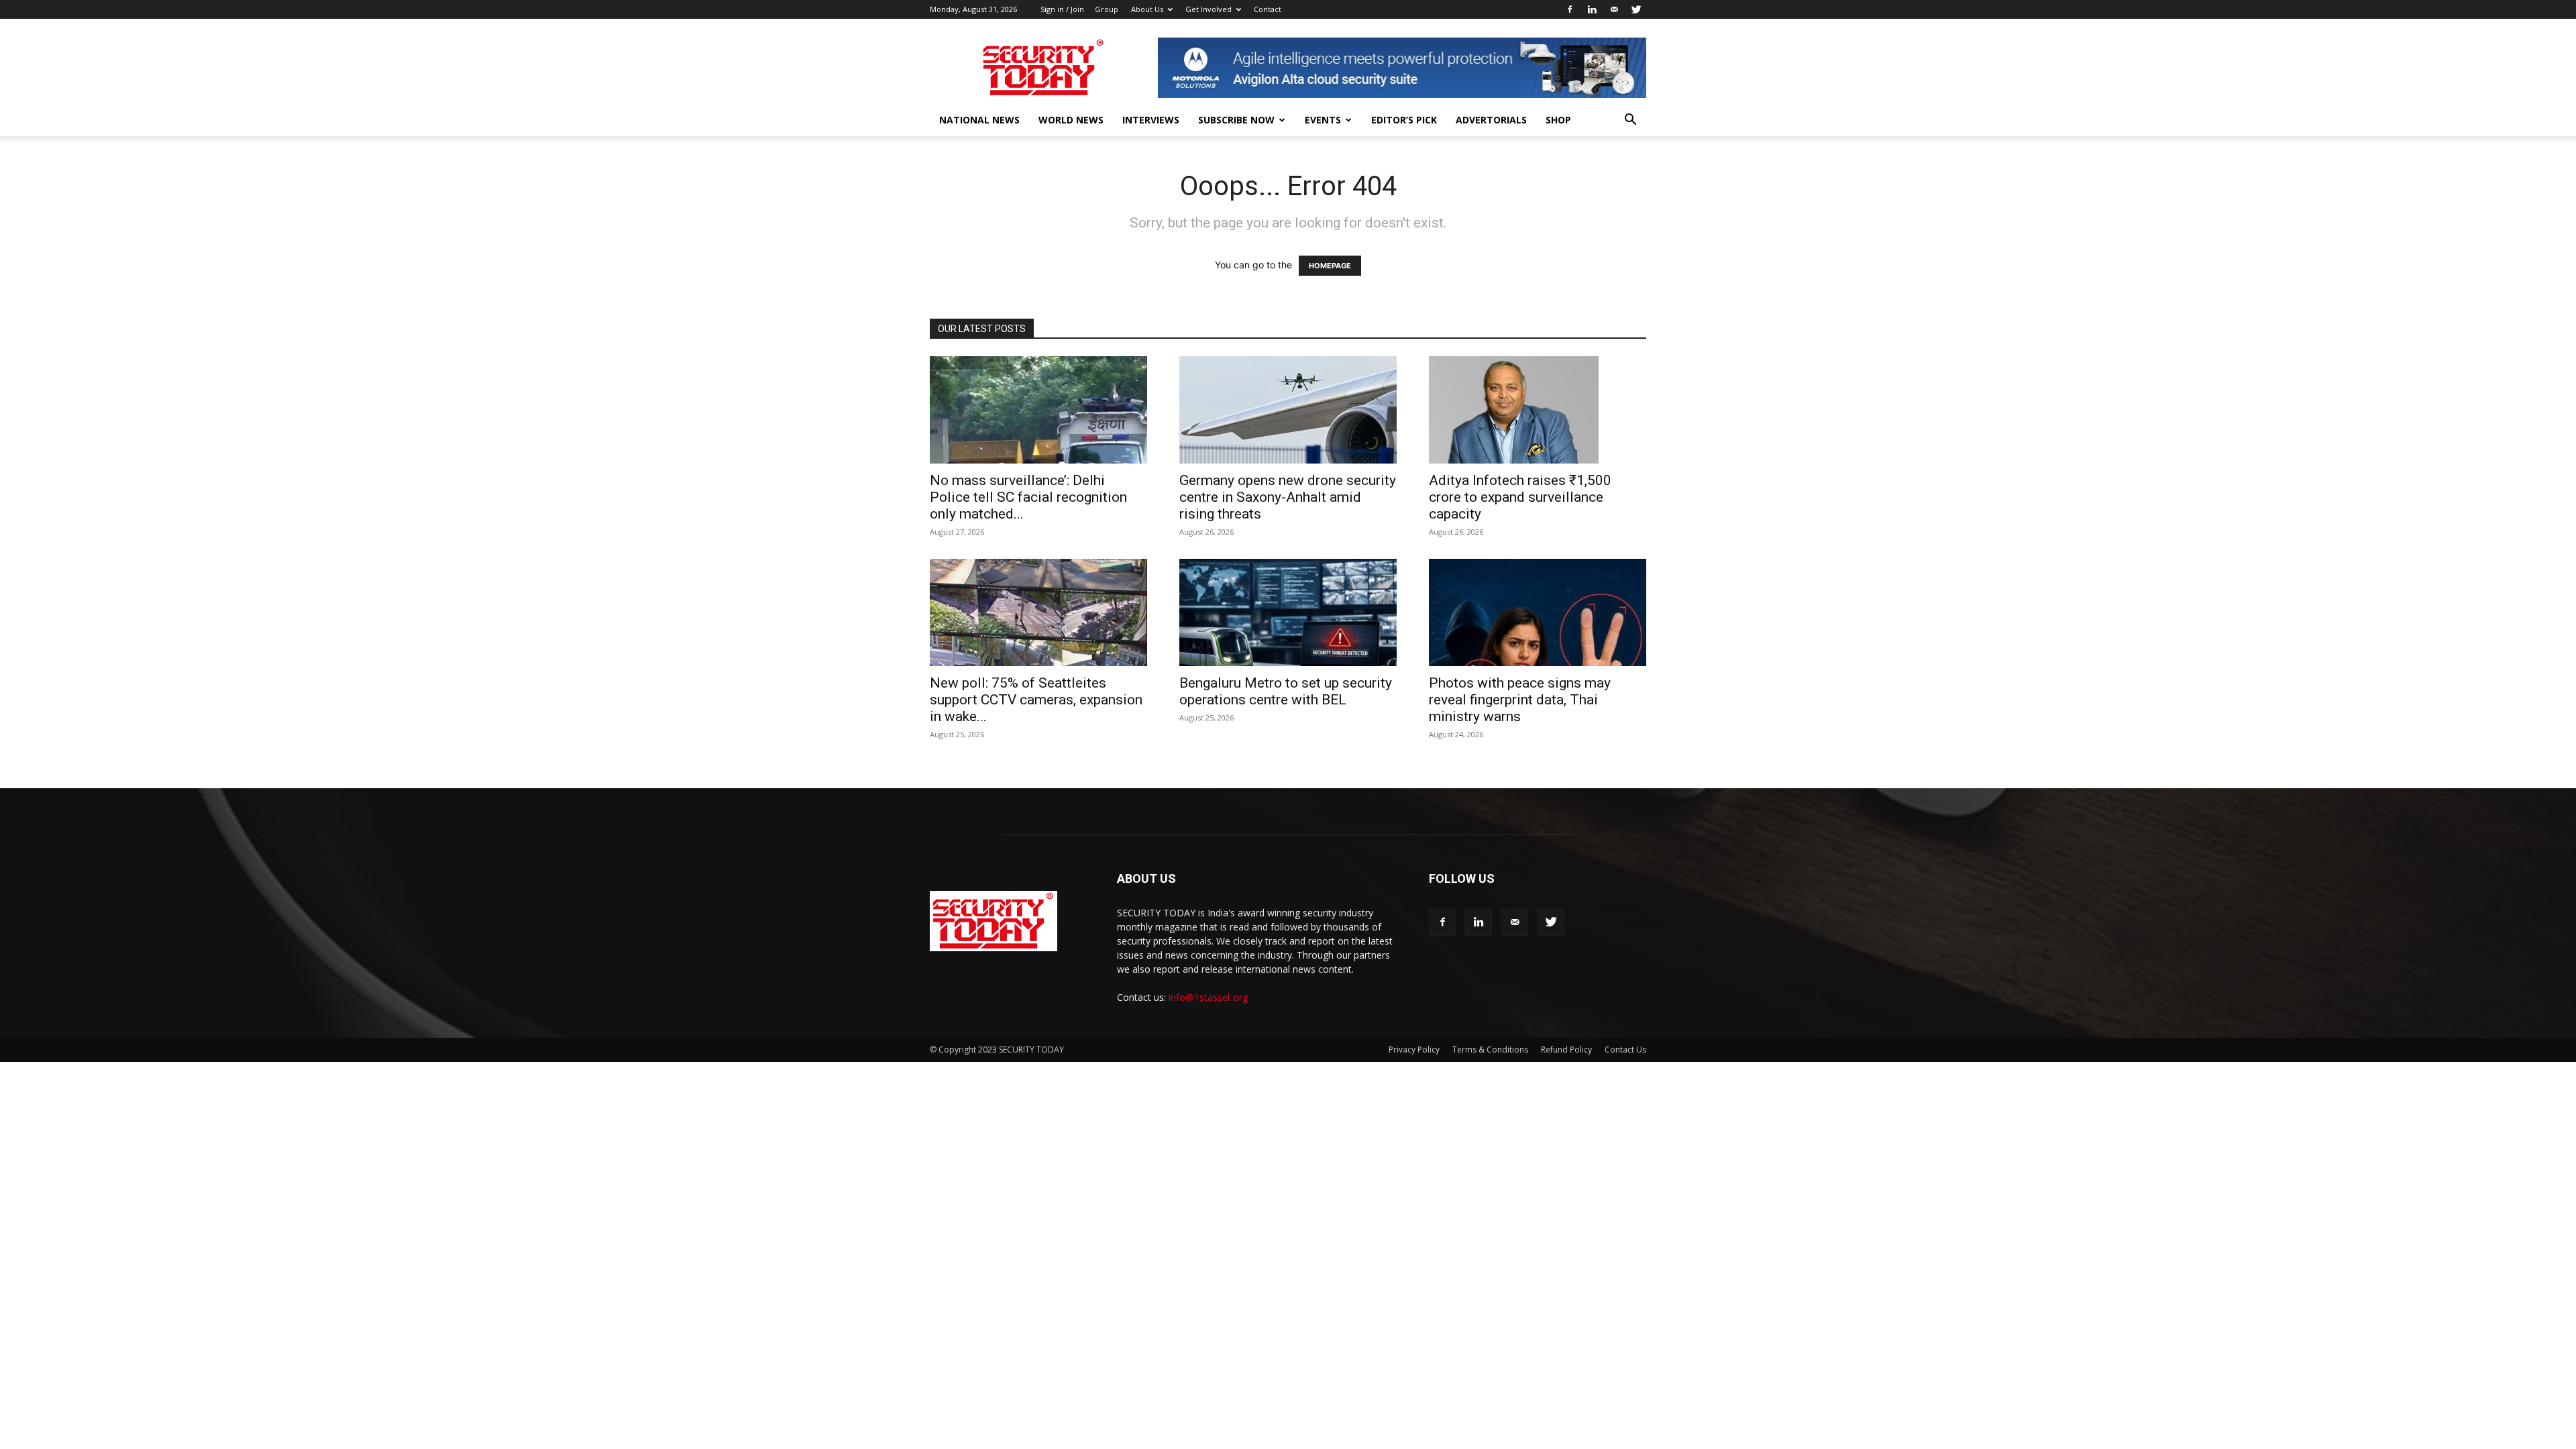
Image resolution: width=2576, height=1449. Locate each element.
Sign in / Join (1062, 9)
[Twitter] (1636, 9)
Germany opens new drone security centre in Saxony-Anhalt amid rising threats (1288, 497)
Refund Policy (1566, 1050)
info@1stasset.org (1208, 997)
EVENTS (1323, 120)
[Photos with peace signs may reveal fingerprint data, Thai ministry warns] (1538, 612)
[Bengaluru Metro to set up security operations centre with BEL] (1288, 612)
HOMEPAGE (1330, 266)
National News (979, 120)
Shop (1558, 120)
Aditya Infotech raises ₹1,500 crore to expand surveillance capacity (1520, 497)
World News (1071, 120)
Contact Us (1625, 1050)
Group (1107, 9)
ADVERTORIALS (1491, 120)
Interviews (1151, 120)
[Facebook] (1570, 9)
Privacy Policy (1414, 1050)
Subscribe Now (1236, 120)
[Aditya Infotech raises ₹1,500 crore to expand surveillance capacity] (1538, 410)
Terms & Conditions (1490, 1050)
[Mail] (1614, 9)
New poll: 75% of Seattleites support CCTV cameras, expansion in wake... (1036, 700)
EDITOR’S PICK (1404, 120)
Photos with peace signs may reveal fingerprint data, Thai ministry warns (1520, 700)
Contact (1268, 9)
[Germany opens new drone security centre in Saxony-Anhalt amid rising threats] (1288, 410)
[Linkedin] (1592, 9)
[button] (1630, 121)
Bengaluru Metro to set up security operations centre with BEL (1286, 691)
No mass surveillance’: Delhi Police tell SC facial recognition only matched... (1028, 497)
